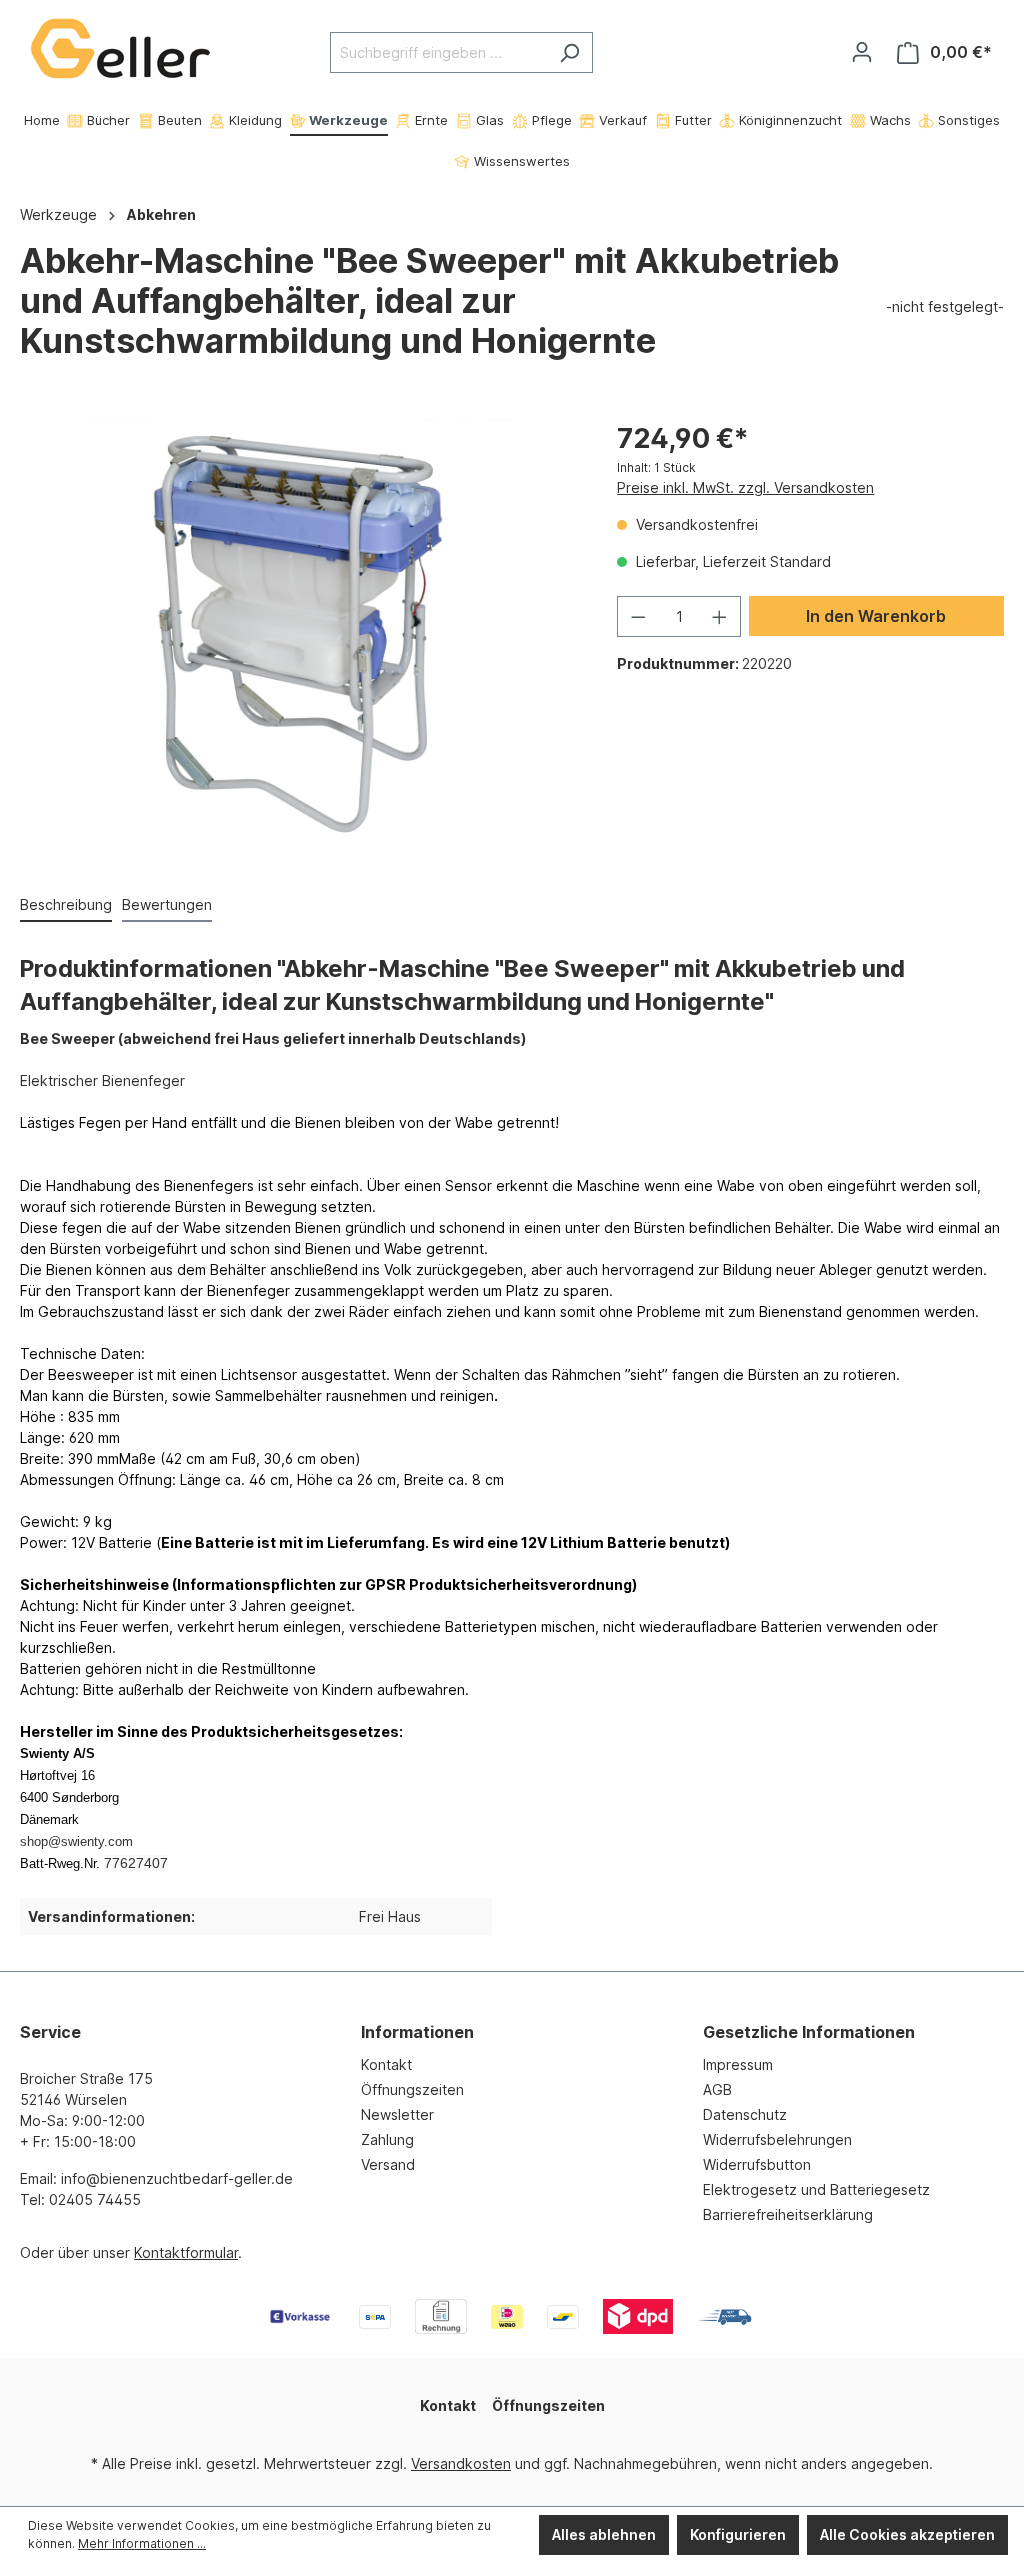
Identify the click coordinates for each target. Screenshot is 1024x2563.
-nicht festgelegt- (945, 306)
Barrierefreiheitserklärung (788, 2214)
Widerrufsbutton (757, 2164)
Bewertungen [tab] (167, 904)
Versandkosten (461, 2463)
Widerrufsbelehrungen (777, 2139)
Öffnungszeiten (412, 2089)
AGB (717, 2089)
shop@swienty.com (76, 1841)
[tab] (66, 905)
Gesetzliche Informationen (809, 2032)
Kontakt (386, 2064)
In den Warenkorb (876, 616)
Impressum (738, 2064)
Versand (388, 2164)
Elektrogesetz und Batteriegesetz (816, 2189)
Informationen (417, 2032)
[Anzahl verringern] (638, 616)
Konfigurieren (738, 2534)
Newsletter (397, 2114)
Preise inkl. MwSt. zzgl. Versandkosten (745, 487)
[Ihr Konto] (862, 52)
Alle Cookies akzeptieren (907, 2534)
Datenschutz (745, 2114)
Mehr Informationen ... (142, 2543)
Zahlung (387, 2139)
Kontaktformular (186, 2252)
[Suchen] (569, 52)
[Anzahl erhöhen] (720, 616)
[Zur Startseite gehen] (120, 48)
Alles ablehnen (604, 2534)
